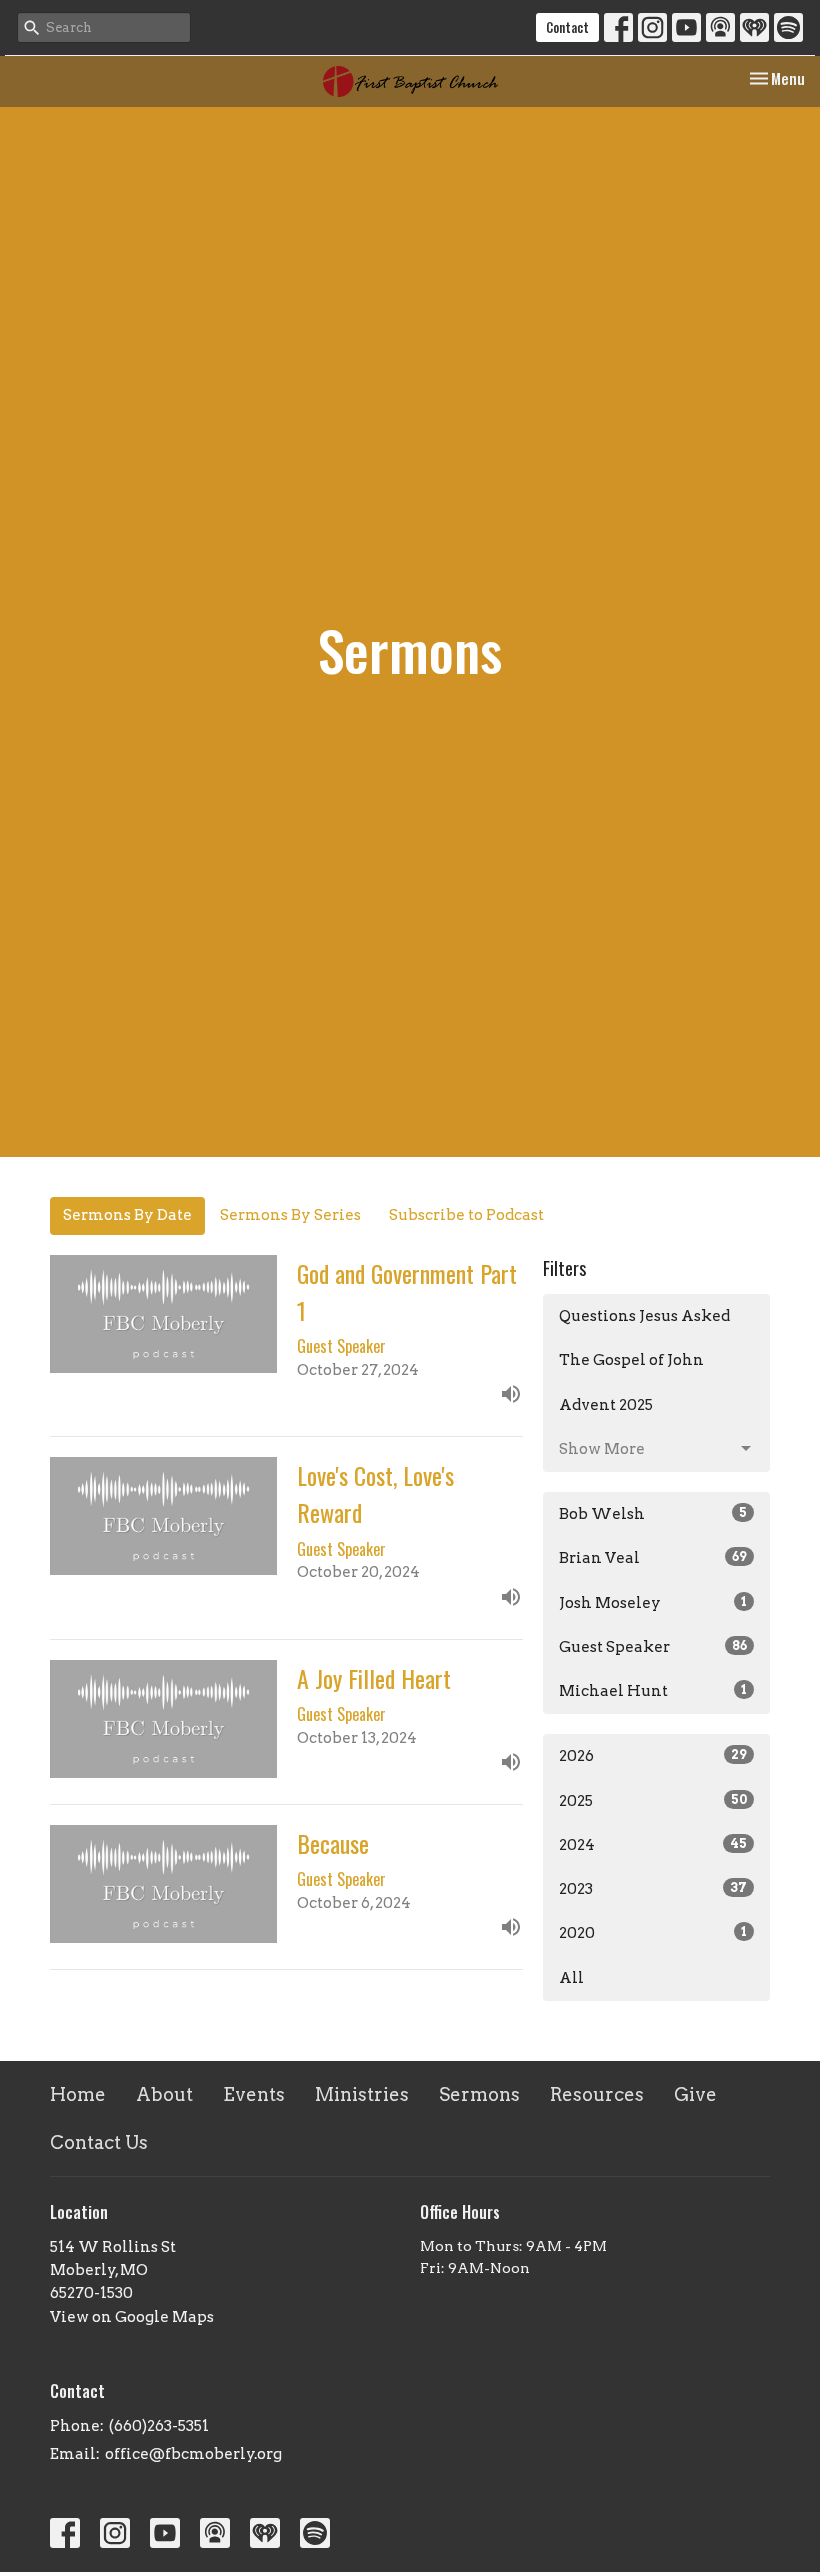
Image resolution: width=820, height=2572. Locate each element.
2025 (653, 1801)
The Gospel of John (631, 1360)
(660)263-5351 (159, 2426)
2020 (653, 1933)
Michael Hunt (653, 1691)
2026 (653, 1756)
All (571, 1978)
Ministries (362, 2094)
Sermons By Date (127, 1215)
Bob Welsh (653, 1514)
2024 (653, 1845)
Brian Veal (653, 1558)
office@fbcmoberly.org (193, 2454)
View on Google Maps (132, 2317)
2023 (653, 1889)
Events (254, 2094)
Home (78, 2094)
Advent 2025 (606, 1405)
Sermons (479, 2094)
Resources (597, 2094)
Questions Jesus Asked (644, 1316)
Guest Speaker (653, 1647)
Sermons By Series (290, 1215)
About (164, 2094)
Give (695, 2094)
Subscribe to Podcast (466, 1215)
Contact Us (99, 2142)
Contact (567, 27)
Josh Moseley (653, 1603)
